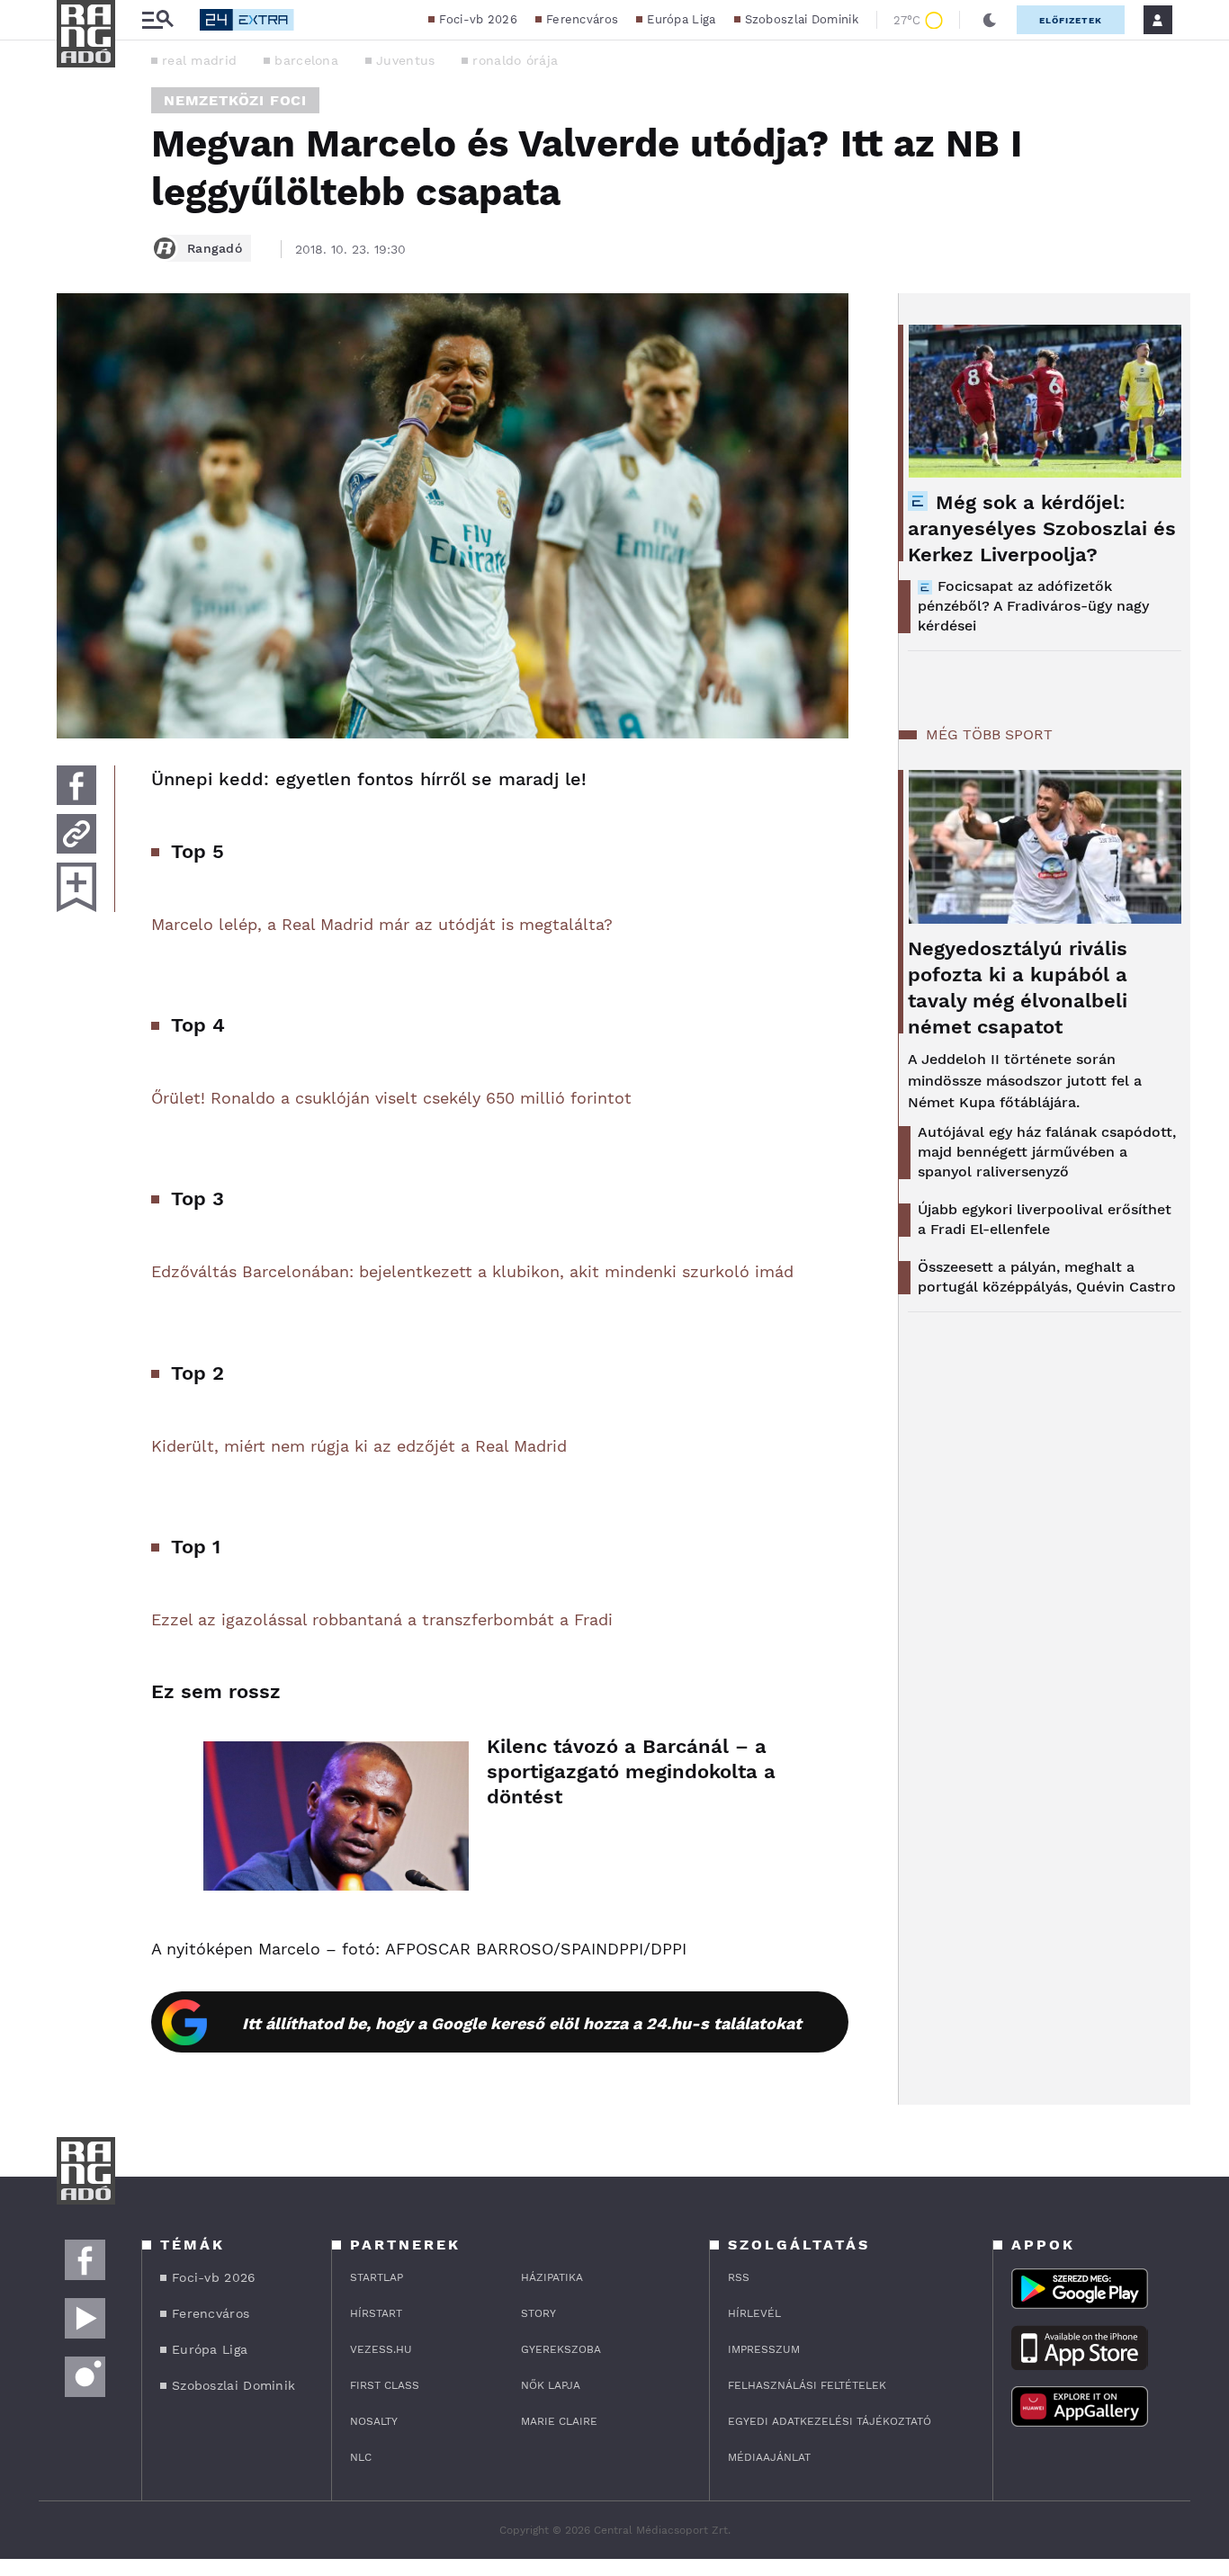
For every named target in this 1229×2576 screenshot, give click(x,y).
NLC (361, 2457)
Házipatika (552, 2277)
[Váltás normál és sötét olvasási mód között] (990, 20)
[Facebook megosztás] (76, 785)
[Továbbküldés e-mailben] (76, 834)
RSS (739, 2277)
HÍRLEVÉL (754, 2313)
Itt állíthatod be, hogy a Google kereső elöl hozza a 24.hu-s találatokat (522, 2023)
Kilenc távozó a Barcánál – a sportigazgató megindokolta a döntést (631, 1771)
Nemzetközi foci (235, 100)
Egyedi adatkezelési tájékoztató (830, 2421)
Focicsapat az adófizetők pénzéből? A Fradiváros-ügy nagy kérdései (1033, 606)
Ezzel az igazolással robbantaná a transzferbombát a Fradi (382, 1619)
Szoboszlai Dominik (802, 19)
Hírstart (376, 2313)
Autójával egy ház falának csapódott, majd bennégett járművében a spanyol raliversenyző (1047, 1152)
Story (538, 2313)
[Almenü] (157, 20)
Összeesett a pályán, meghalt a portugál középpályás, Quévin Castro (1047, 1277)
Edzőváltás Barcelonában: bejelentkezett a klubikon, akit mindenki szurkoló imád (472, 1271)
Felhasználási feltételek (807, 2385)
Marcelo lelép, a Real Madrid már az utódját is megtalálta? (382, 924)
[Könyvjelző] (76, 887)
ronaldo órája (515, 60)
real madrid (199, 60)
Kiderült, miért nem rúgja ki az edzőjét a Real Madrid (359, 1446)
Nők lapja (551, 2385)
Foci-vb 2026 (478, 19)
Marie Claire (559, 2421)
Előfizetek (1071, 20)
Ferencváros (582, 19)
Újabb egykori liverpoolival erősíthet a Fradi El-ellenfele (1045, 1219)
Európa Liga (681, 19)
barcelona (306, 60)
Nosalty (374, 2421)
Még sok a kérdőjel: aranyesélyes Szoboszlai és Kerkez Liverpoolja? (1042, 528)
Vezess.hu (381, 2349)
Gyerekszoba (561, 2349)
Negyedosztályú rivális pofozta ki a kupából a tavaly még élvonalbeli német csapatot (1018, 988)
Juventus (405, 60)
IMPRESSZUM (764, 2349)
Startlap (377, 2277)
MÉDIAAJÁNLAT (769, 2457)
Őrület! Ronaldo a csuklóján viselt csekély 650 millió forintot (391, 1098)
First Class (385, 2385)
